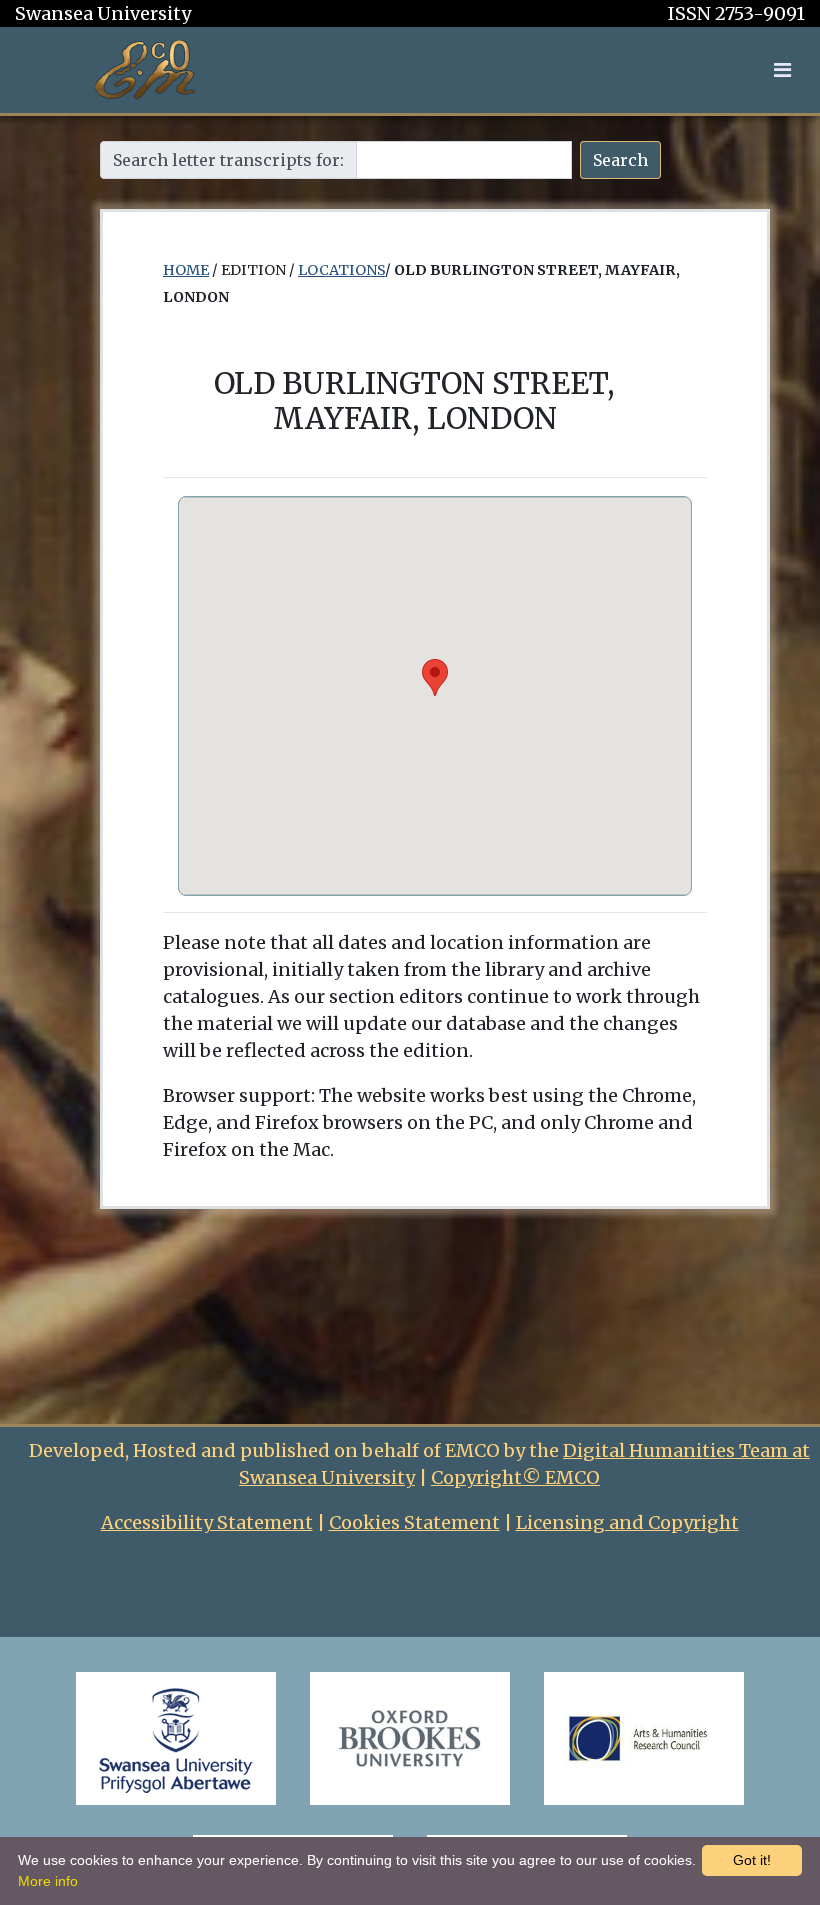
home (186, 270)
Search (620, 160)
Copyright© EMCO (515, 1477)
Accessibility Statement (207, 1522)
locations (341, 270)
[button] (782, 69)
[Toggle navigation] (782, 70)
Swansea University (103, 13)
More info (48, 1881)
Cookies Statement (414, 1522)
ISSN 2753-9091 (736, 13)
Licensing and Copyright (627, 1522)
